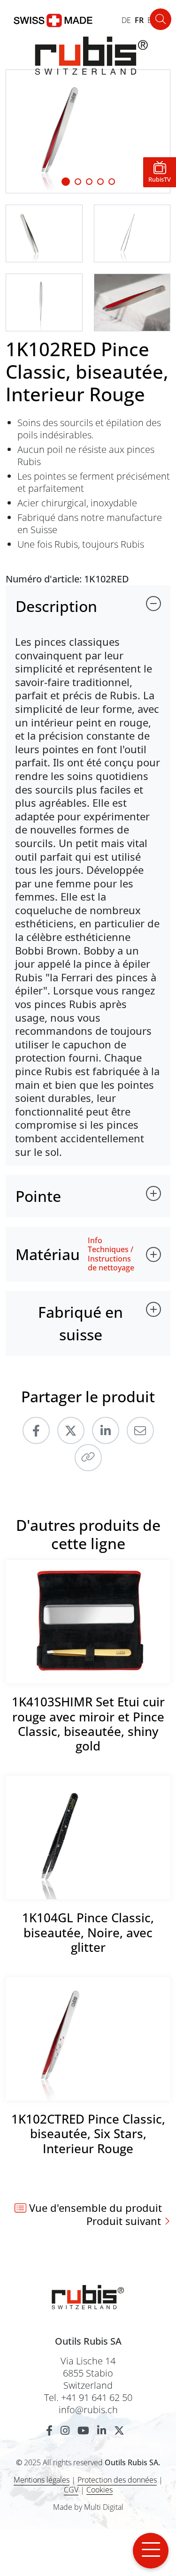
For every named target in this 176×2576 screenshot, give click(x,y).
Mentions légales (42, 2480)
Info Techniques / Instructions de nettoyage (111, 1254)
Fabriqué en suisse (80, 1323)
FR (139, 20)
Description (56, 606)
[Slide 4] (112, 182)
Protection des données (117, 2480)
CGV (71, 2490)
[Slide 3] (100, 182)
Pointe (38, 1196)
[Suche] (161, 19)
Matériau (48, 1254)
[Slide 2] (89, 182)
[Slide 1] (66, 182)
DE (126, 20)
